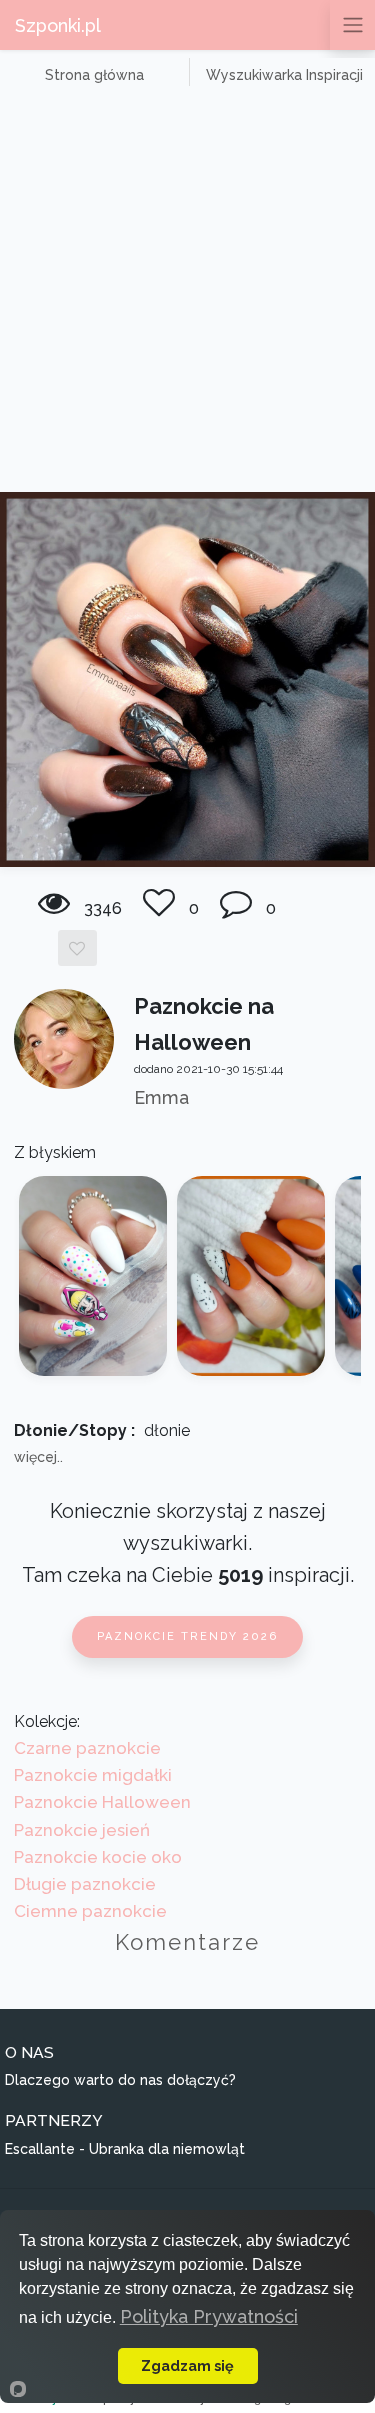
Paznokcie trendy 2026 (187, 1636)
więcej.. (38, 1457)
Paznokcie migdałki (93, 1775)
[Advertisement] (187, 294)
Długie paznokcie (85, 1884)
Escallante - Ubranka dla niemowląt (125, 2149)
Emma (161, 1097)
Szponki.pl (58, 25)
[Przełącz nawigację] (352, 25)
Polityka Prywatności (209, 2316)
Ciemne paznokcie (90, 1911)
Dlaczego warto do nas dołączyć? (120, 2080)
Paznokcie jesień (82, 1830)
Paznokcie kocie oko (98, 1857)
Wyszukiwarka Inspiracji (284, 75)
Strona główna (94, 75)
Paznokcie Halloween (102, 1802)
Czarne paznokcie (87, 1748)
